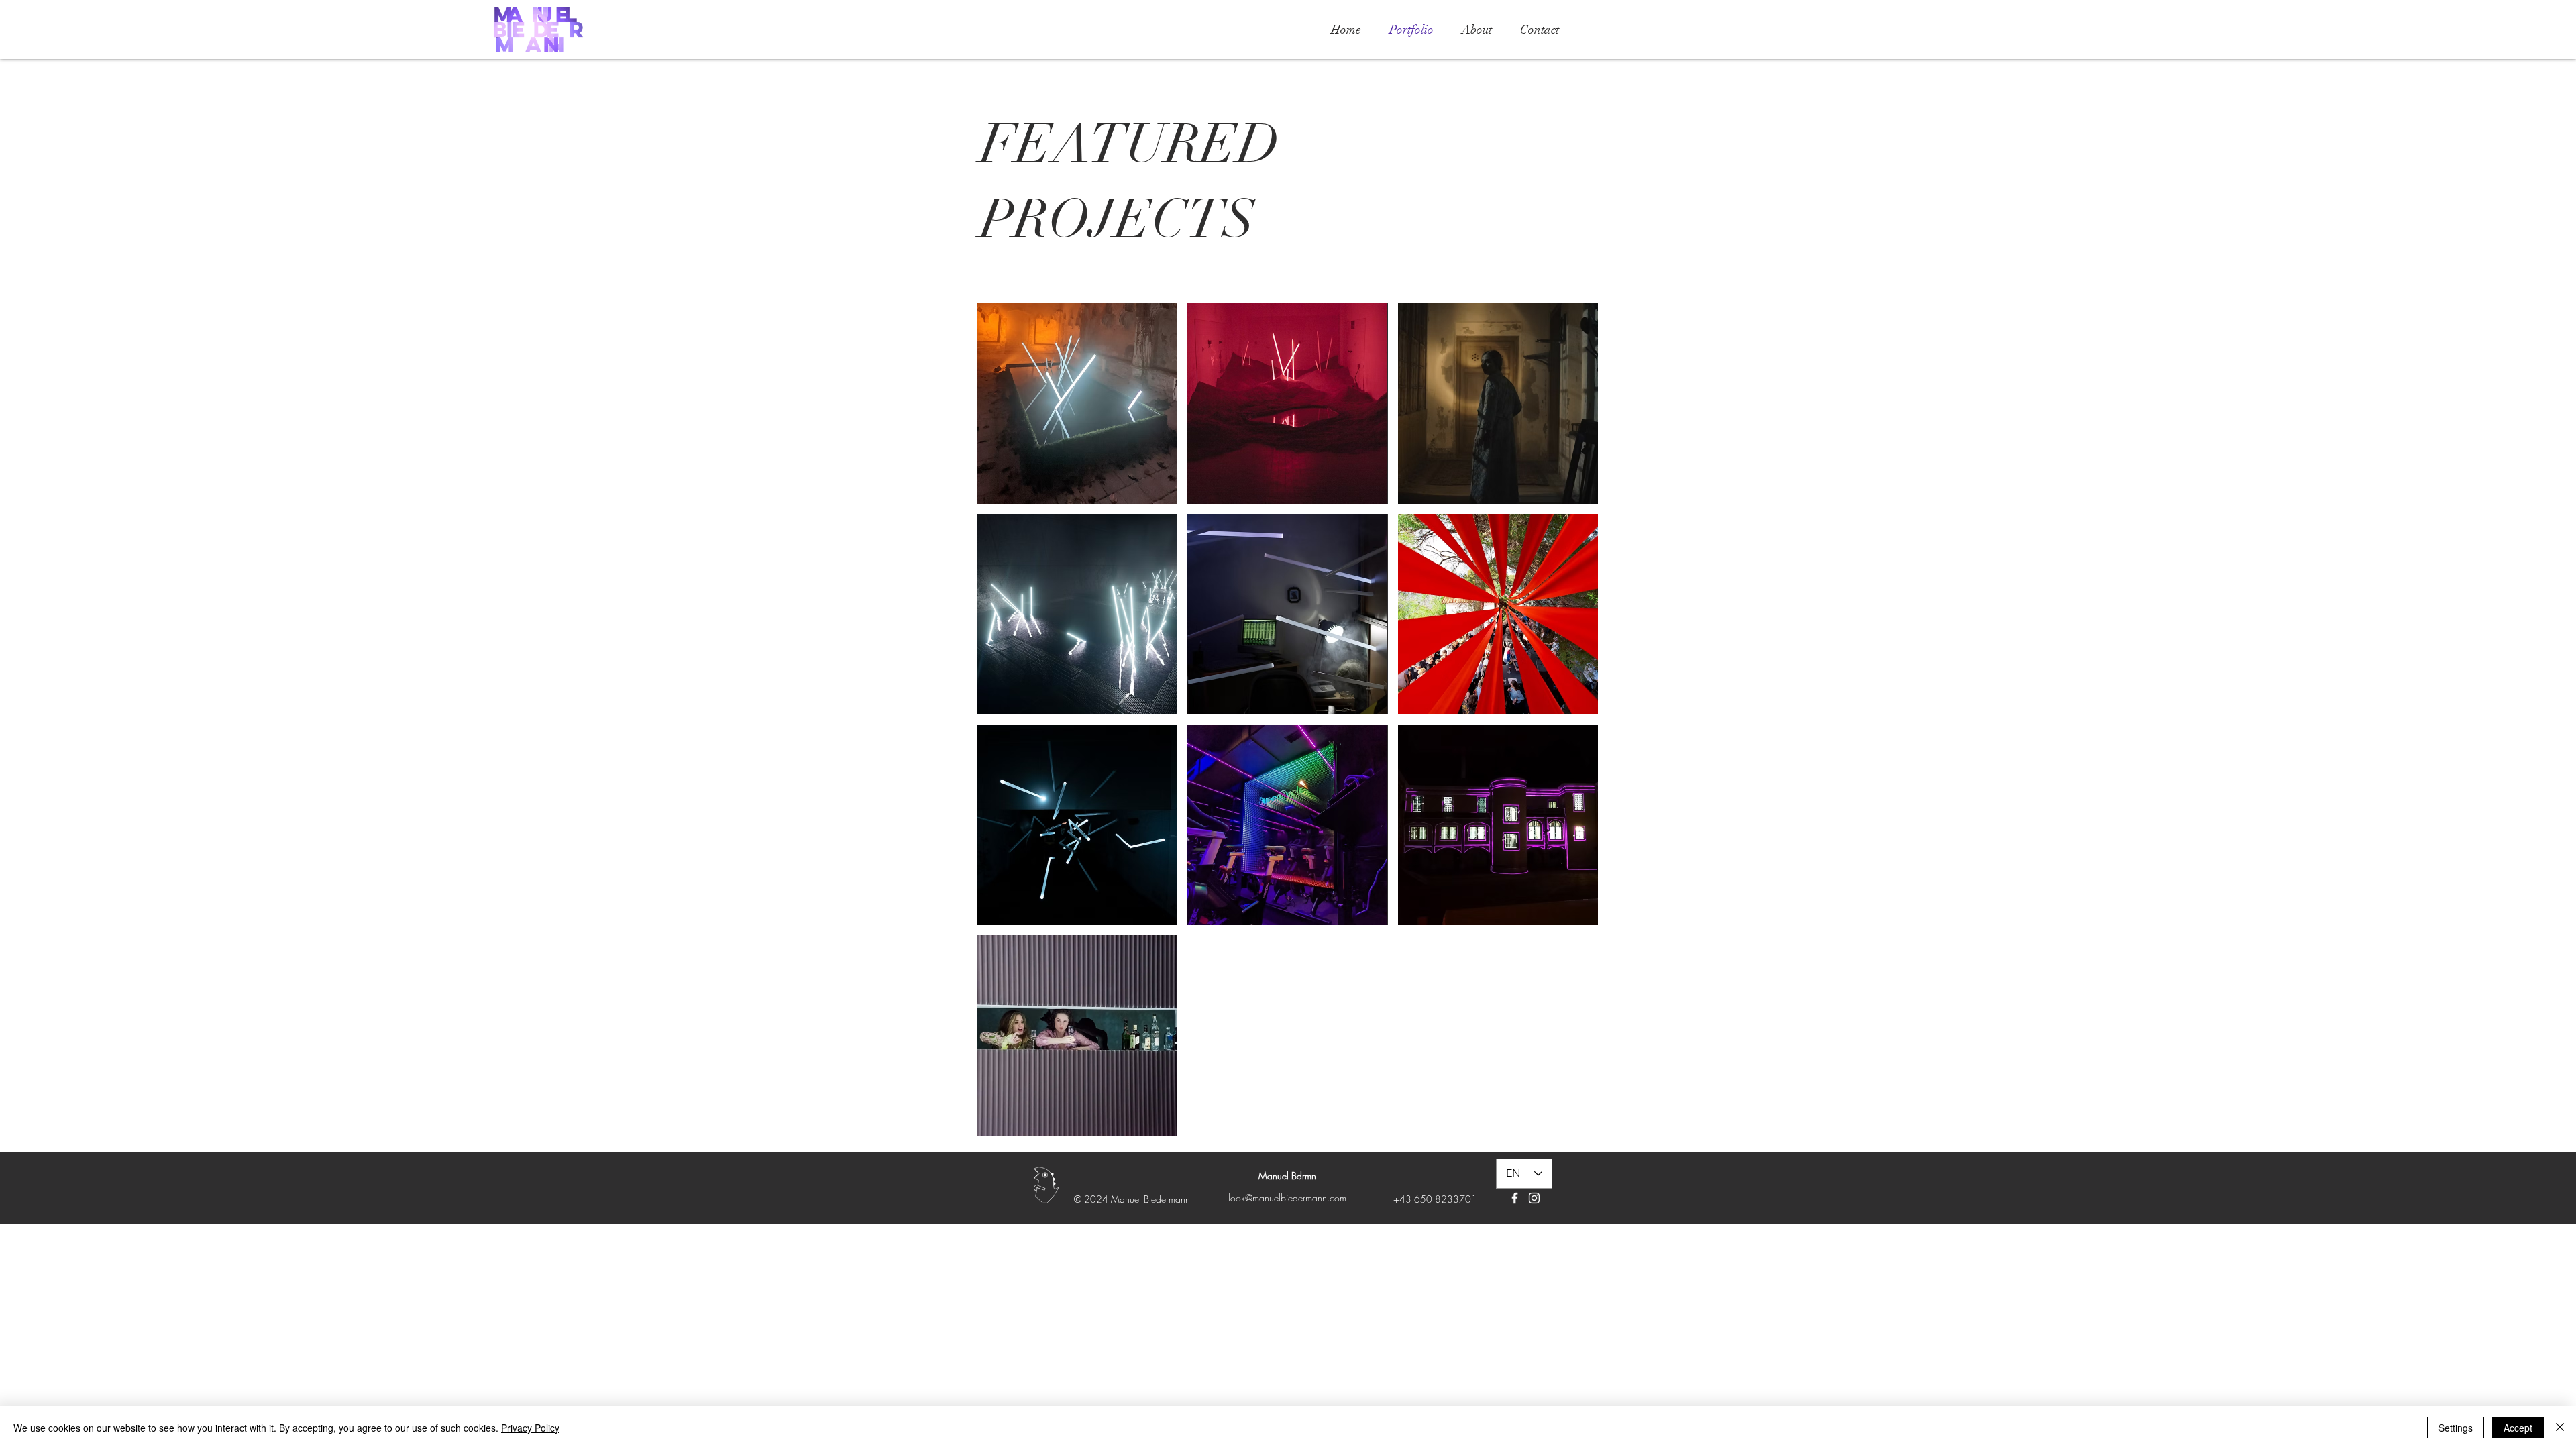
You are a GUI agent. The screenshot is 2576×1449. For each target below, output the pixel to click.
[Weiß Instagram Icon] (1534, 1198)
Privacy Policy (530, 1428)
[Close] (2560, 1428)
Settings (2456, 1428)
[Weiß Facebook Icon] (1515, 1198)
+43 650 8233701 (1435, 1199)
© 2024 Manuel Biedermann (1132, 1199)
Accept (2518, 1428)
